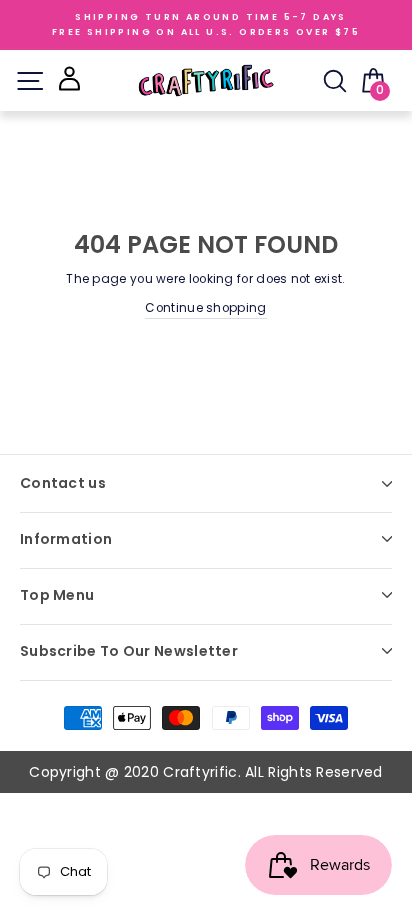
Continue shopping (205, 308)
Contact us (63, 483)
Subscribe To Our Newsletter (129, 651)
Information (66, 539)
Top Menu (57, 595)
